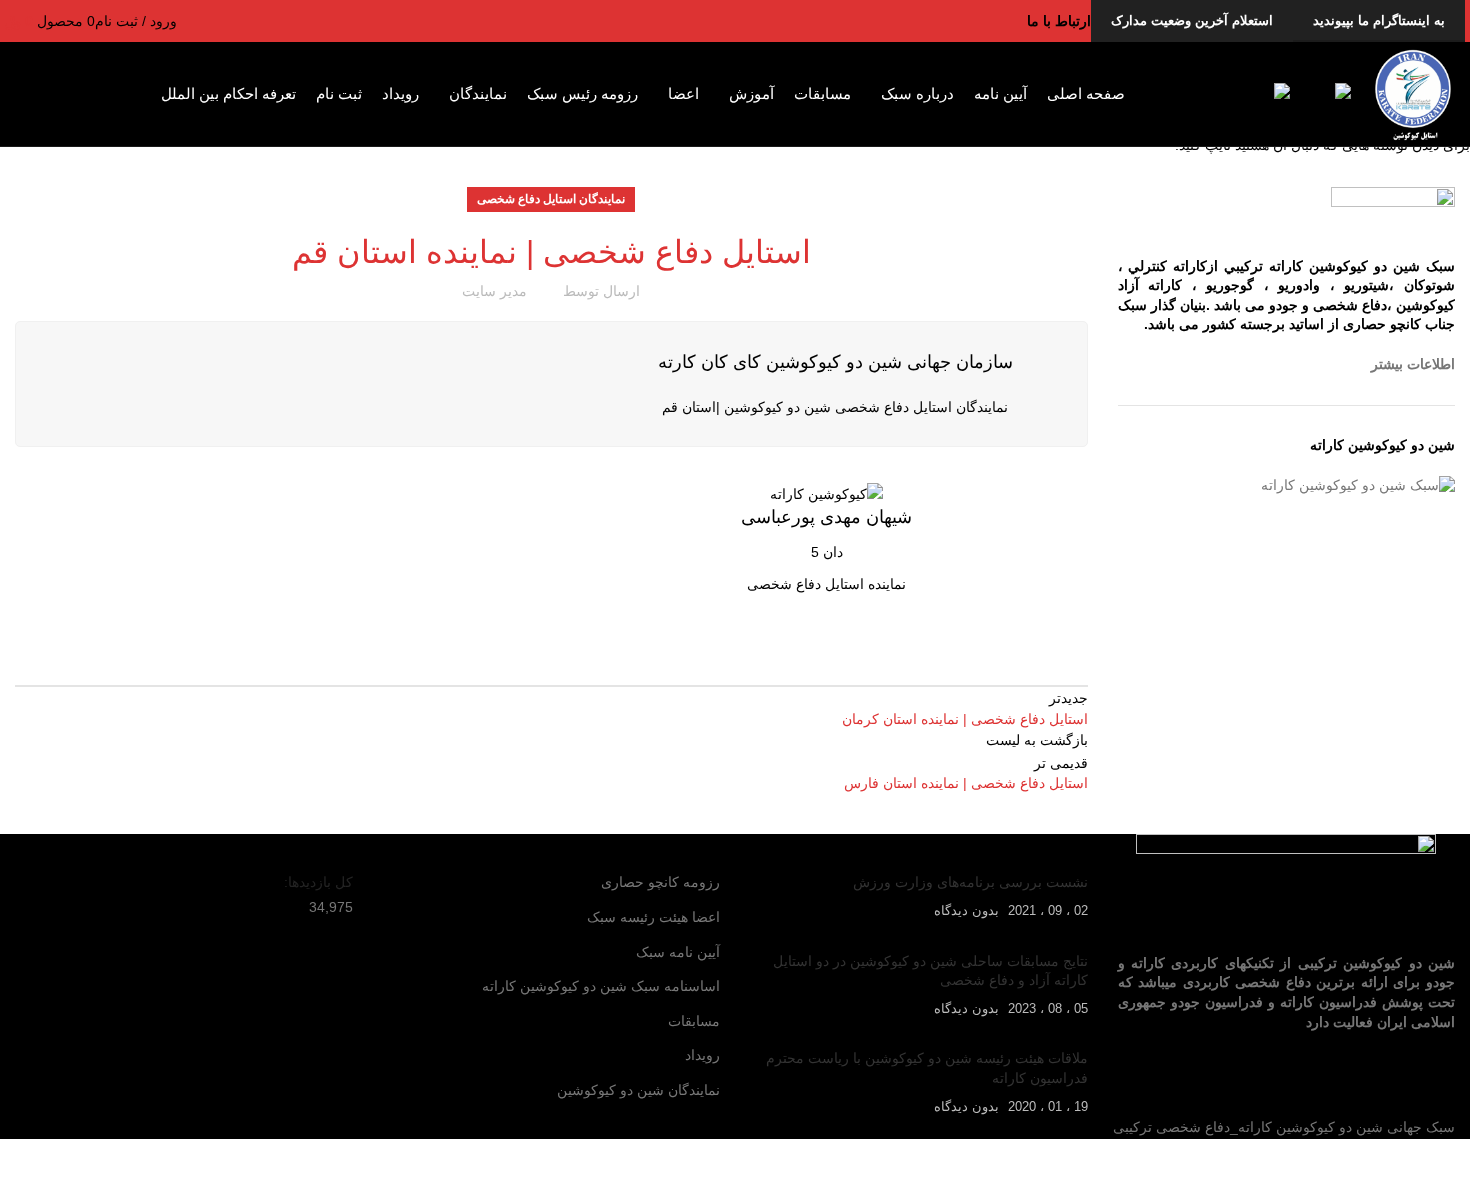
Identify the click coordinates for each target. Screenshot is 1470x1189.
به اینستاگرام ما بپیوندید (1379, 20)
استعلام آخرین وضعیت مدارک (1192, 20)
